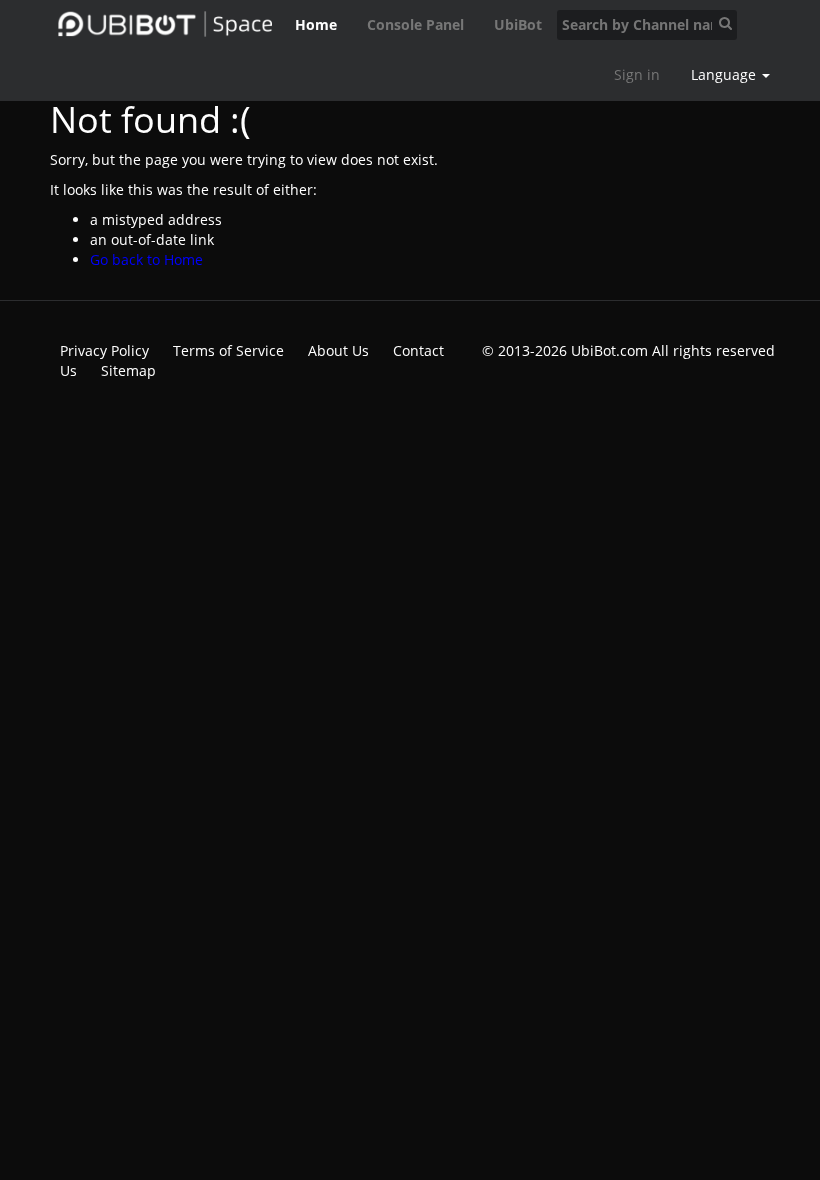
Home (316, 24)
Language (725, 74)
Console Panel (415, 24)
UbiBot (518, 24)
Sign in (637, 74)
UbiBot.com (609, 350)
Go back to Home (146, 259)
